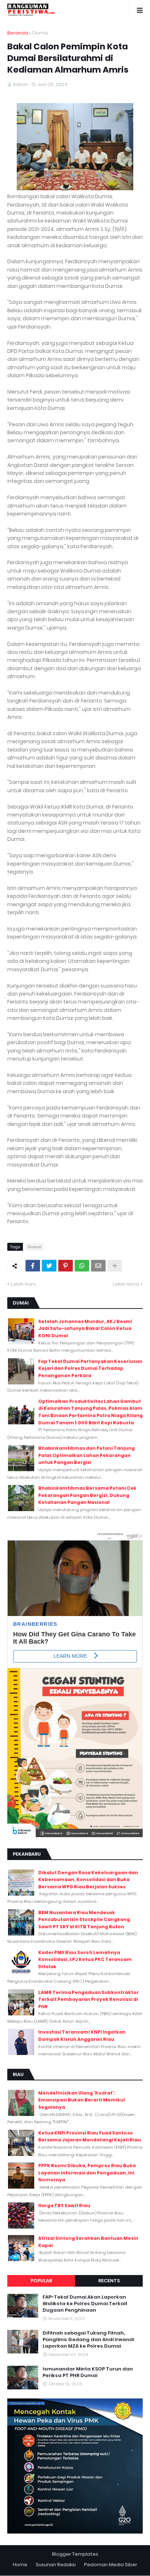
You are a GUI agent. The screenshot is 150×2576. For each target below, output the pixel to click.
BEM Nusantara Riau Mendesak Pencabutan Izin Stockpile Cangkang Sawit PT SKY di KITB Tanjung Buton (84, 1920)
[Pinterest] (66, 1266)
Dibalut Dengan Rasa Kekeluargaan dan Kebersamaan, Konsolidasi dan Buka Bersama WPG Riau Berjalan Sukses (88, 1880)
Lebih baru (23, 1284)
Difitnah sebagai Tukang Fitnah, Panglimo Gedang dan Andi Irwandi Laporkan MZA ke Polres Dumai (88, 2340)
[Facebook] (33, 1266)
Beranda (18, 33)
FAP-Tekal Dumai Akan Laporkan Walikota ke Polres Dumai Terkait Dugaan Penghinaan (85, 2304)
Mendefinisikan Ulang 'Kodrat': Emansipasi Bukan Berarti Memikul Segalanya (82, 2100)
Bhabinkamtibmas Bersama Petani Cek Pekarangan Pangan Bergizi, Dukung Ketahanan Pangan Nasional (87, 1495)
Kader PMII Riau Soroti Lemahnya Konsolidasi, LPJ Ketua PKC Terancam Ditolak (85, 1960)
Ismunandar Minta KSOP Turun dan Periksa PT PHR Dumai (88, 2372)
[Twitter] (49, 1266)
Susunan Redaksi (56, 2565)
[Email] (98, 1266)
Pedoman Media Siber (111, 2565)
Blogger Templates (75, 2554)
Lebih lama (126, 1284)
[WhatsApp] (82, 1266)
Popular (41, 2281)
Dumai (40, 33)
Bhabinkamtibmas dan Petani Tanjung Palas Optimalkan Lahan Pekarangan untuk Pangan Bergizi (86, 1455)
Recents (109, 2281)
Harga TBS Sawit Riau (64, 2205)
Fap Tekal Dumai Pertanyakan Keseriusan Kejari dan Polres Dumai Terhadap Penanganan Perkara (90, 1368)
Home (20, 2565)
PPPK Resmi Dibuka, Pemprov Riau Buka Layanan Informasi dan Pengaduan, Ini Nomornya (87, 2173)
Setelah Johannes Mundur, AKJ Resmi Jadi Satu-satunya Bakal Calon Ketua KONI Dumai (85, 1328)
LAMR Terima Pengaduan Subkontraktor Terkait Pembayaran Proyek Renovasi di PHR (88, 1999)
